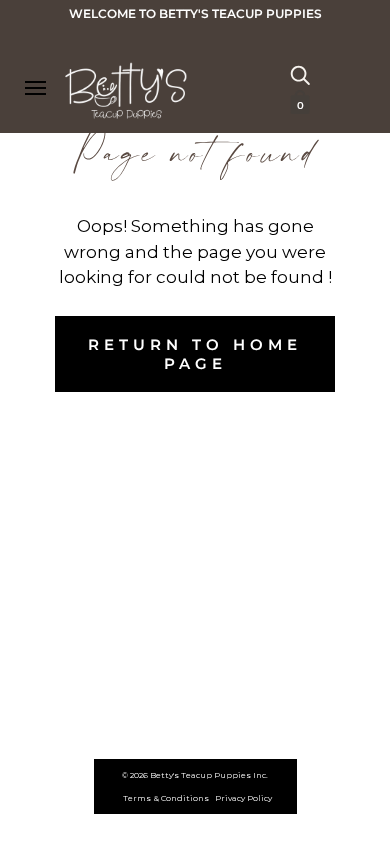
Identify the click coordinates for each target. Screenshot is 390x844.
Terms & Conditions (166, 798)
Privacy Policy (243, 798)
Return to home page (195, 354)
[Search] (300, 74)
